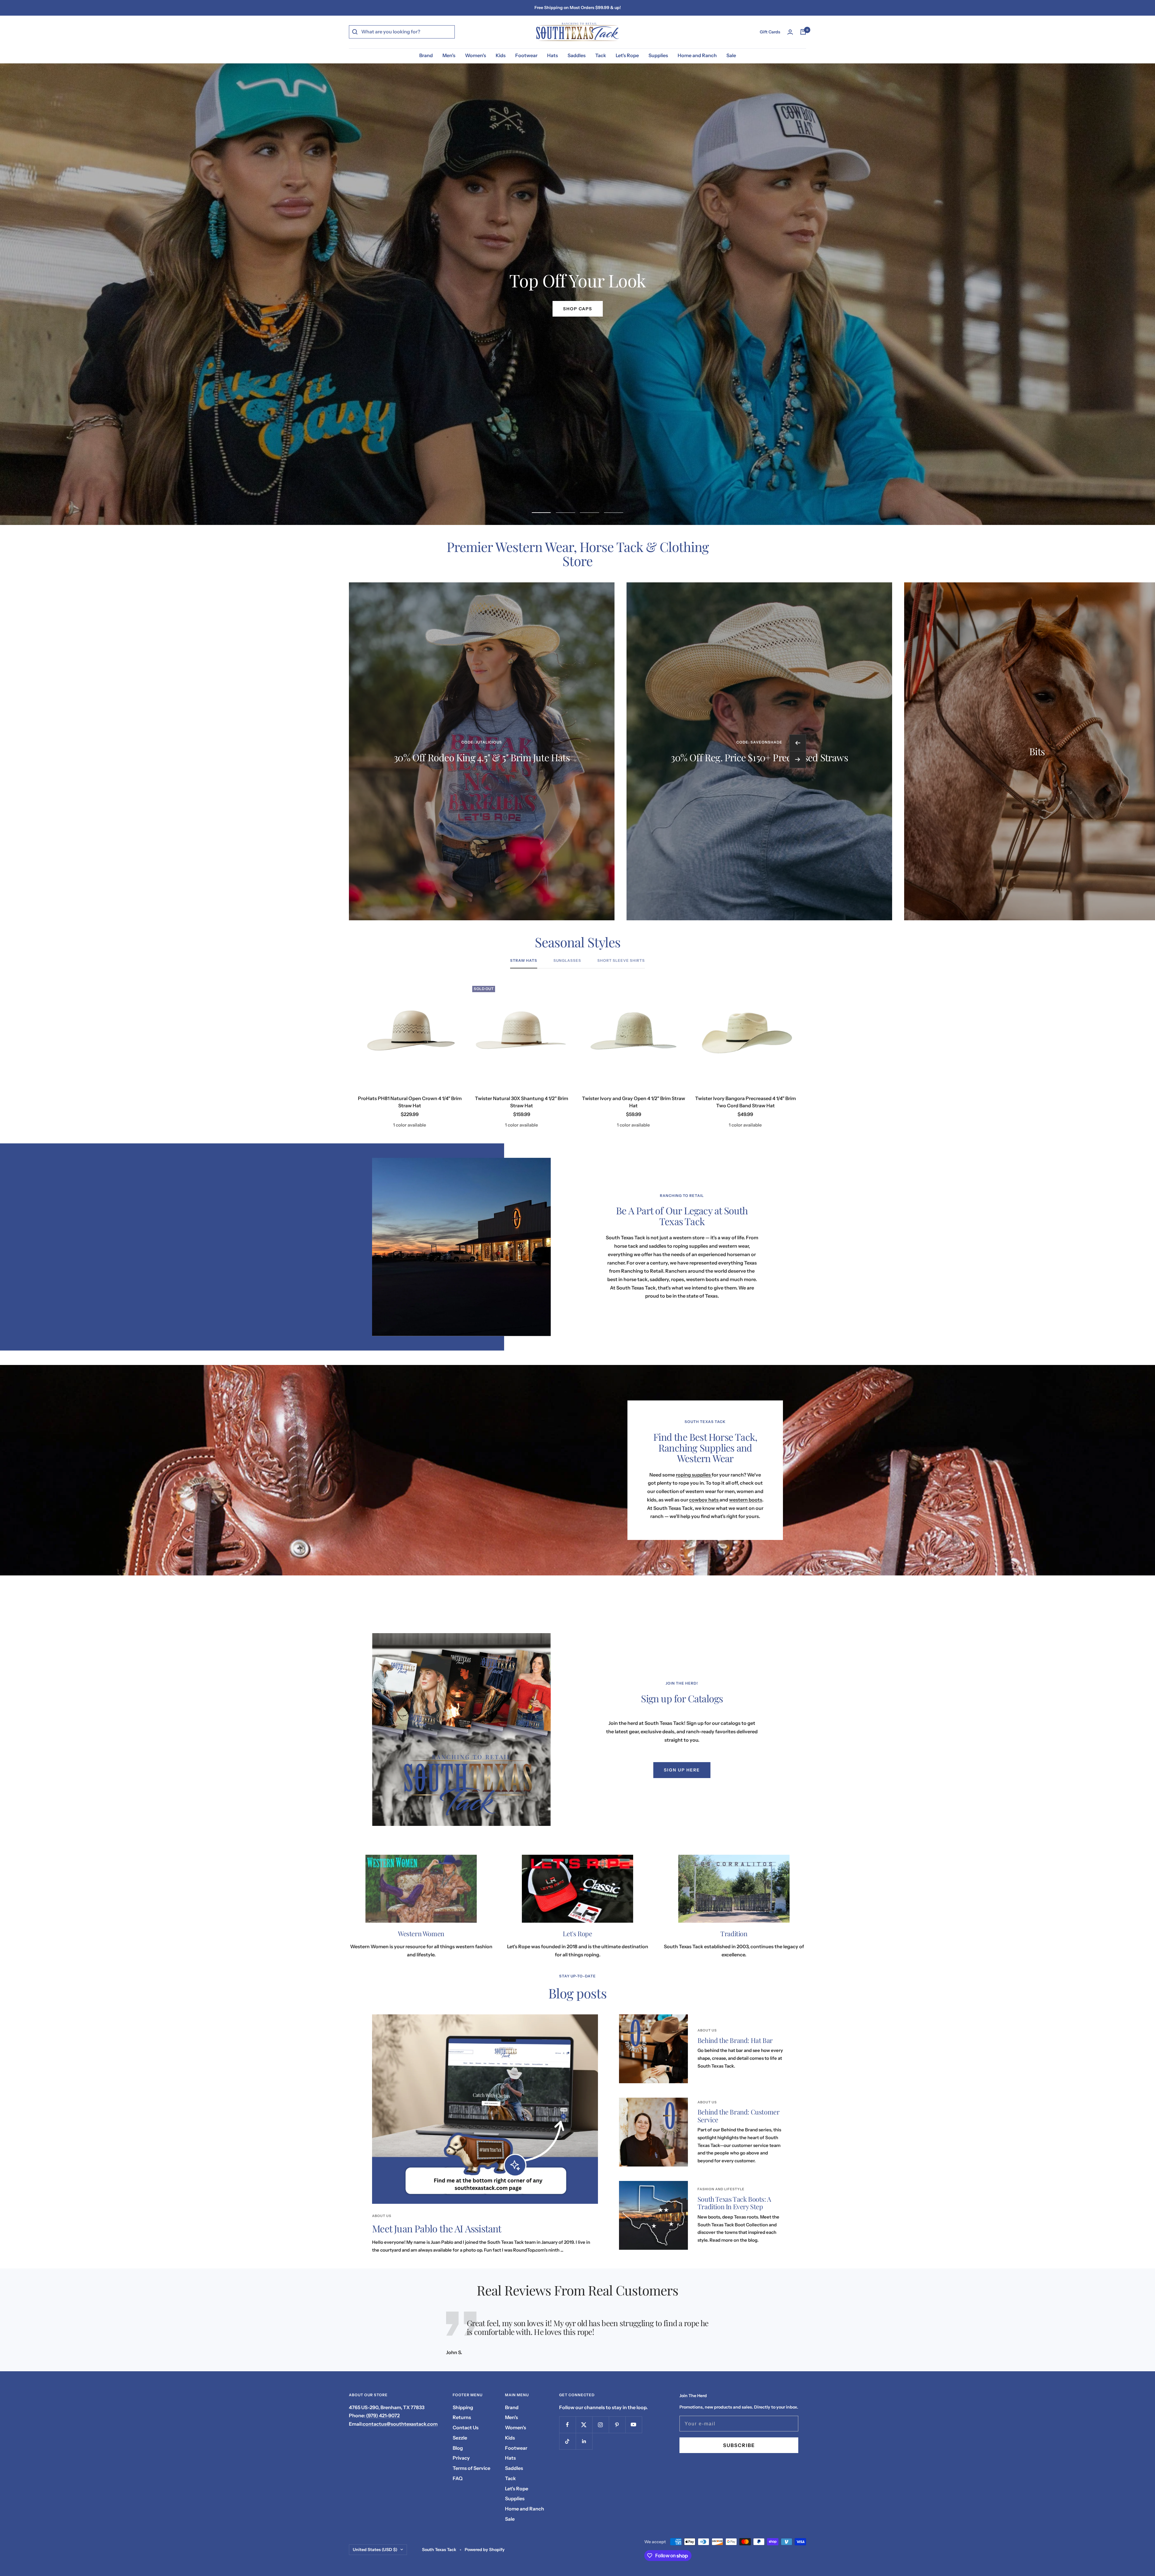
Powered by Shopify (485, 2550)
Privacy (461, 2458)
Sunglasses (567, 961)
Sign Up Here (682, 1770)
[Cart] (803, 32)
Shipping (463, 2407)
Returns (462, 2417)
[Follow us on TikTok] (567, 2441)
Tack (601, 55)
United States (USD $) (375, 2550)
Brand (426, 55)
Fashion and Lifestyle (721, 2189)
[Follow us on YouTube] (634, 2425)
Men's (449, 55)
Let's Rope (627, 55)
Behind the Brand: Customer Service (739, 2116)
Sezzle (460, 2438)
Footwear (526, 55)
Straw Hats (524, 961)
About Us (382, 2216)
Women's (476, 55)
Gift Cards (770, 32)
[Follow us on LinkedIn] (584, 2441)
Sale (731, 55)
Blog (458, 2448)
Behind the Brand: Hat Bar (735, 2040)
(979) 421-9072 (383, 2415)
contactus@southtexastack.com (400, 2424)
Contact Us (466, 2427)
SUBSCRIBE (739, 2445)
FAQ (458, 2478)
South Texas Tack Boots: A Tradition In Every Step (734, 2203)
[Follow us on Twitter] (584, 2425)
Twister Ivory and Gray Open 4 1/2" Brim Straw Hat (634, 1102)
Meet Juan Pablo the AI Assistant (437, 2228)
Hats (553, 55)
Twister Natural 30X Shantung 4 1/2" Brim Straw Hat (522, 1102)
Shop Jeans (577, 309)
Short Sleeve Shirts (621, 961)
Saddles (577, 55)
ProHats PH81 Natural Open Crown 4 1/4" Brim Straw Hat (410, 1102)
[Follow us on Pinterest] (617, 2425)
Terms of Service (471, 2468)
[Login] (790, 32)
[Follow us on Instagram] (601, 2425)
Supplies (658, 55)
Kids (501, 55)
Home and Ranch (697, 55)
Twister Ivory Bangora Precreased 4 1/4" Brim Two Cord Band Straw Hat (745, 1102)
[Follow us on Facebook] (567, 2425)
